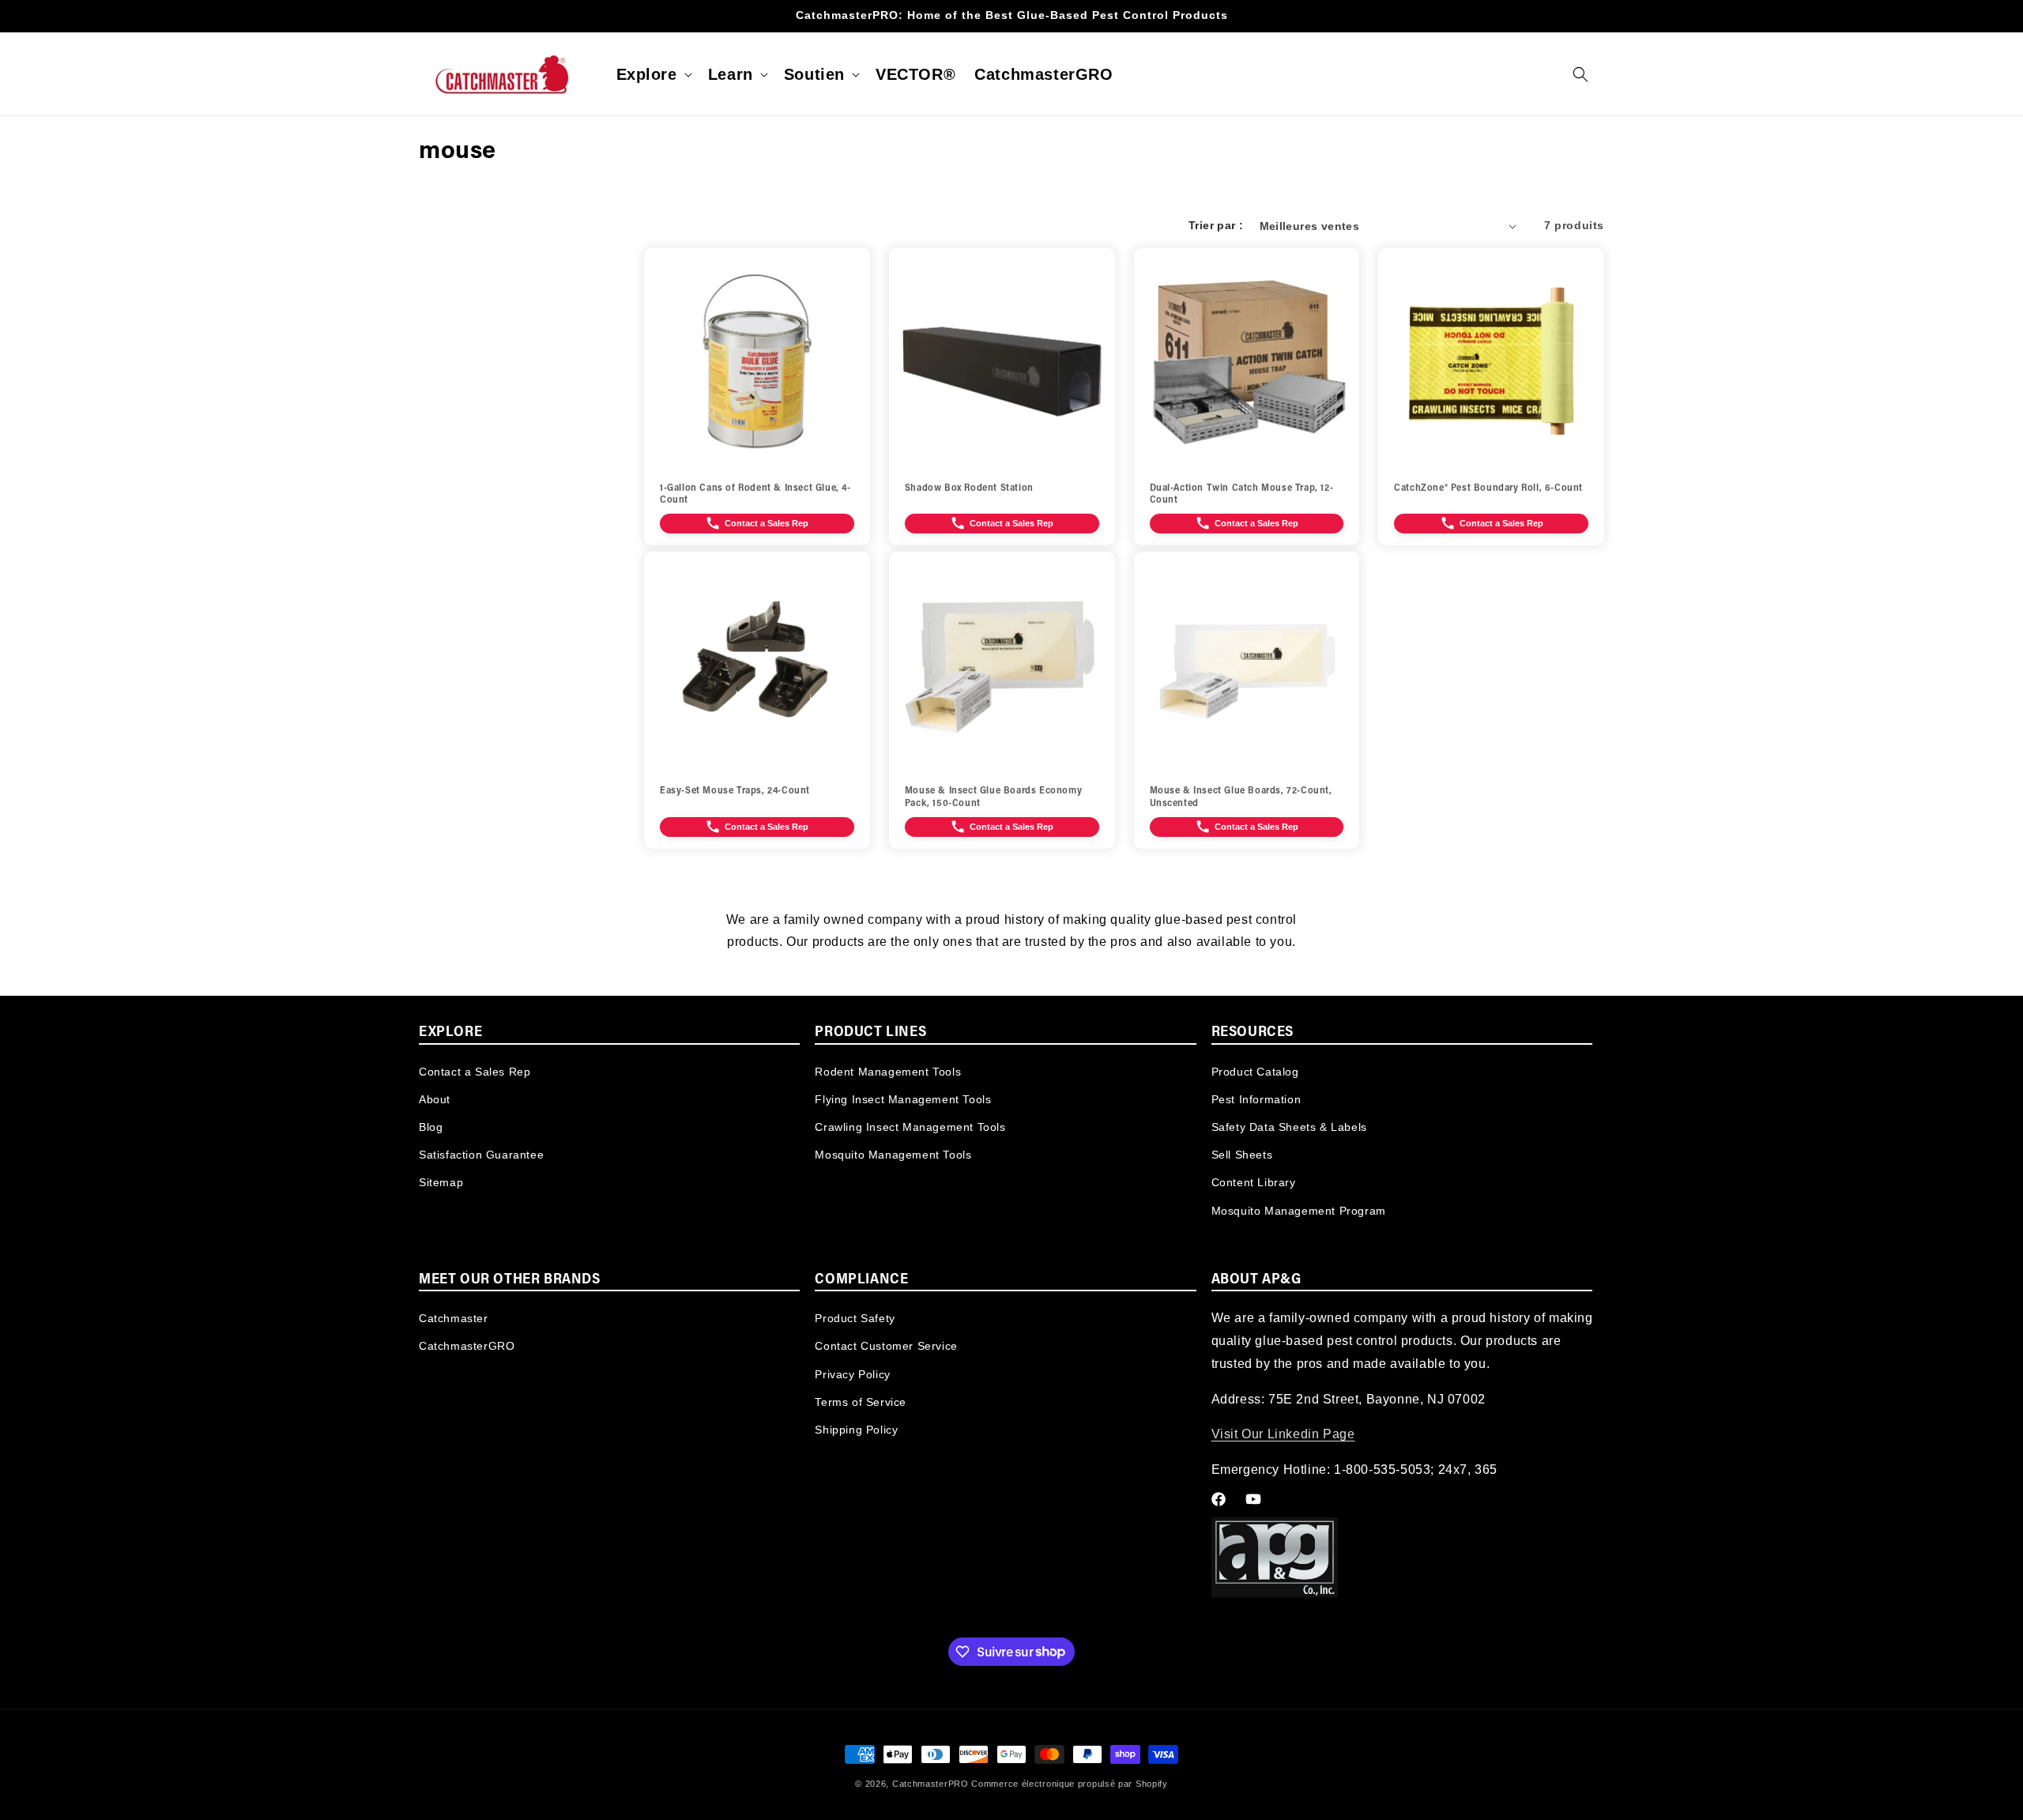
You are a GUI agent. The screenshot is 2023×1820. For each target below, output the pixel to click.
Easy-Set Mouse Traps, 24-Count (735, 791)
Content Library (1254, 1182)
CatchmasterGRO (467, 1347)
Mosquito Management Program (1299, 1210)
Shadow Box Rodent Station (969, 488)
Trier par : (1216, 225)
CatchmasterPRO (931, 1784)
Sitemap (441, 1182)
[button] (653, 74)
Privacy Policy (852, 1374)
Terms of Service (861, 1402)
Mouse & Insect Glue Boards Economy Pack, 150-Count (993, 797)
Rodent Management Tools (888, 1071)
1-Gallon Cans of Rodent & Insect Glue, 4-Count (755, 495)
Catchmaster (454, 1318)
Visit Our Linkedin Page (1283, 1435)
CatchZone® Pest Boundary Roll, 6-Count (1488, 488)
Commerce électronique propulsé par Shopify (1069, 1784)
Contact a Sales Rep (475, 1071)
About (435, 1098)
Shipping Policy (856, 1430)
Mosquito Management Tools (893, 1154)
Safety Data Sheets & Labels (1289, 1126)
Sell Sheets (1242, 1154)
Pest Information (1256, 1098)
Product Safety (855, 1318)
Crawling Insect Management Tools (910, 1126)
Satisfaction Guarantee (481, 1154)
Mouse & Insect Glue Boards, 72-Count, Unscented (1241, 797)
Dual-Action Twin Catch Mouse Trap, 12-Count (1242, 495)
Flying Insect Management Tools (903, 1098)
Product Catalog (1255, 1071)
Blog (431, 1126)
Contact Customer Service (886, 1347)
